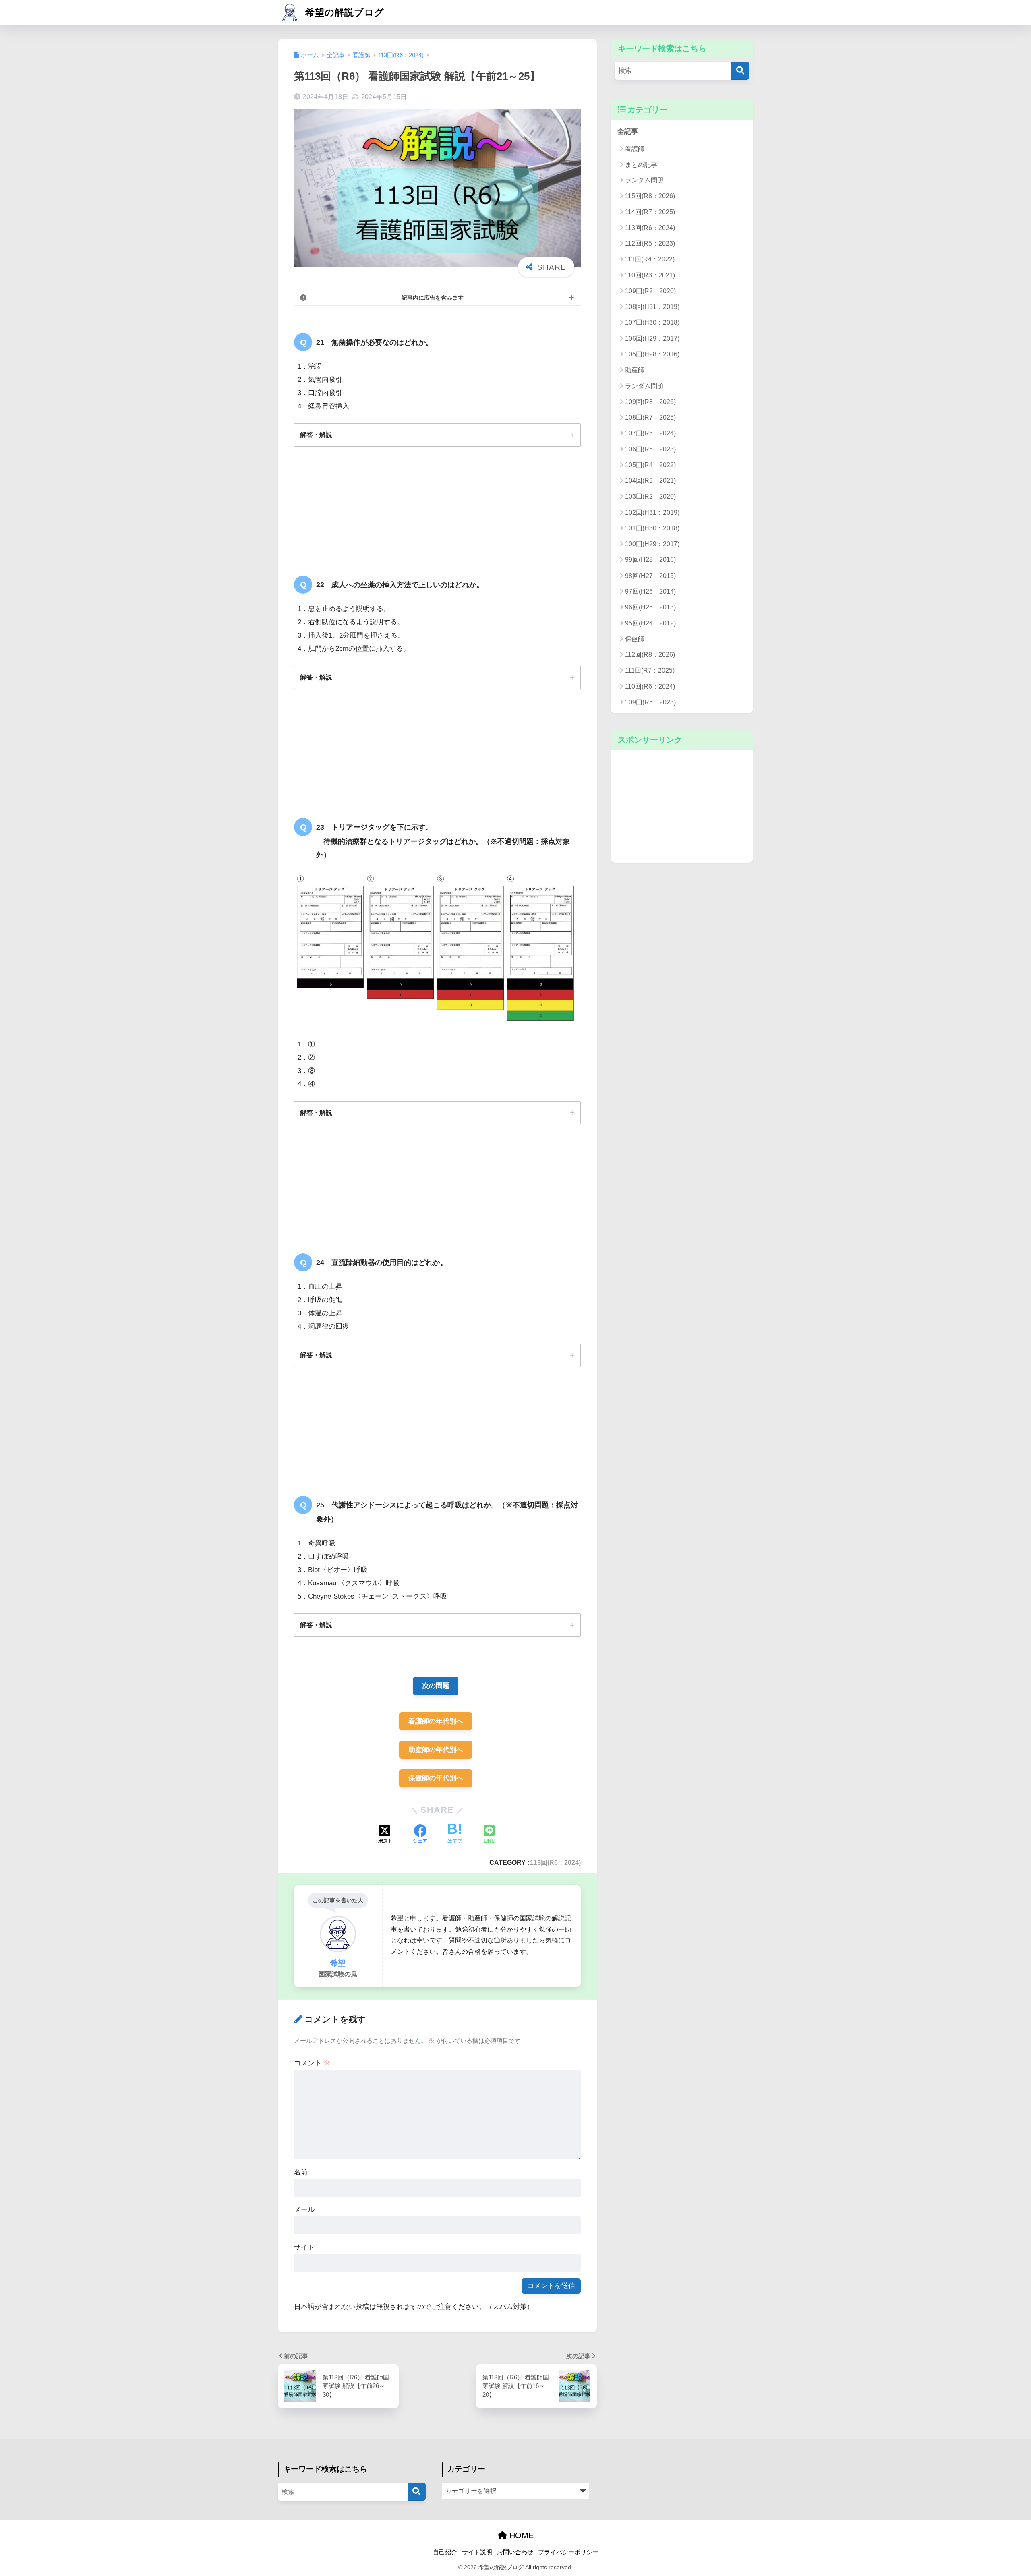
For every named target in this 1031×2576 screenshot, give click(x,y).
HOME (520, 2535)
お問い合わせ (515, 2552)
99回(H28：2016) (650, 560)
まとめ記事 (641, 165)
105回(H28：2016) (652, 354)
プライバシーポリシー (568, 2552)
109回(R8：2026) (650, 402)
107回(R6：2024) (650, 433)
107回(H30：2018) (652, 322)
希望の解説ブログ (343, 12)
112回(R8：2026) (650, 655)
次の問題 (436, 1686)
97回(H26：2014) (650, 591)
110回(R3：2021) (650, 275)
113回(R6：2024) (555, 1862)
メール (304, 2210)
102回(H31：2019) (652, 513)
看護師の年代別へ (436, 1721)
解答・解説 (316, 435)
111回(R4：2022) (650, 259)
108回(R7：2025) (650, 417)
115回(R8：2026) (650, 196)
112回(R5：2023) (650, 243)
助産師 (635, 370)
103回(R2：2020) (650, 496)
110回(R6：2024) (650, 686)
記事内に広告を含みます (433, 298)
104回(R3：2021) (650, 481)
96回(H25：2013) (650, 607)
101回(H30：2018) (652, 528)
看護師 (635, 149)
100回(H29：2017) (652, 544)
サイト (304, 2247)
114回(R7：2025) (650, 212)
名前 (301, 2172)
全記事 (628, 131)
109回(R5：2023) (650, 702)
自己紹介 (445, 2552)
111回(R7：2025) (650, 670)
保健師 (635, 639)
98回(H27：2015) (650, 576)
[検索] (740, 71)
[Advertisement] (682, 806)
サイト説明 (477, 2552)
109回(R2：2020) (650, 291)
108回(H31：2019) (652, 307)
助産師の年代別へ (436, 1750)
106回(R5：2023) (650, 449)
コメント (312, 2063)
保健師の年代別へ (436, 1778)
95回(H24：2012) (650, 623)
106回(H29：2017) (652, 339)
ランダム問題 (644, 180)
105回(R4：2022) (650, 465)
